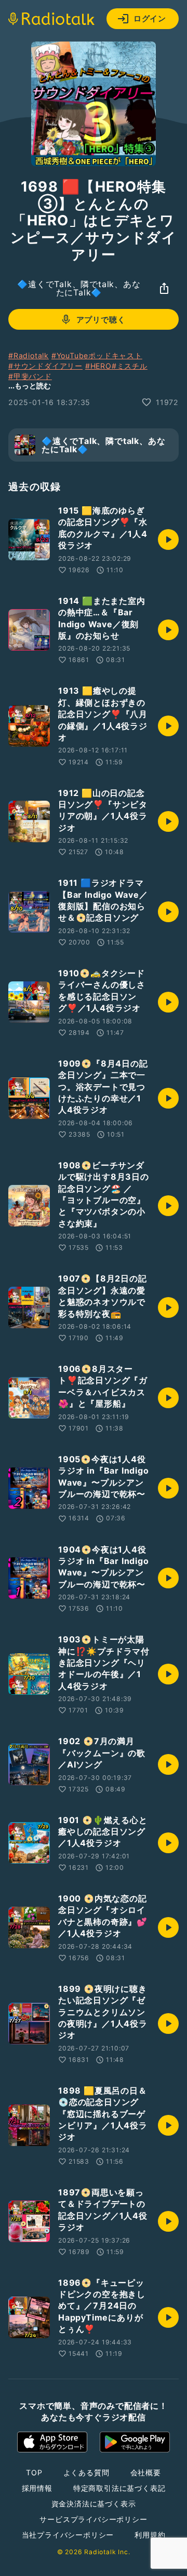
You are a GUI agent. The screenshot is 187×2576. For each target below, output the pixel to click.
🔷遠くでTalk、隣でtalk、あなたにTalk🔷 (79, 288)
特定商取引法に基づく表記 (119, 2488)
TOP (34, 2472)
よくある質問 (86, 2472)
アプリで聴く (101, 320)
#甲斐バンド (30, 376)
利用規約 (150, 2535)
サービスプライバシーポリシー (93, 2519)
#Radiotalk (29, 355)
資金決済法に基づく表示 (94, 2504)
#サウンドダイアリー (45, 366)
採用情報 (37, 2488)
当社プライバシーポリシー (68, 2535)
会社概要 (146, 2472)
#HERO (98, 366)
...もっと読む (30, 386)
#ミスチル (130, 366)
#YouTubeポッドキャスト (97, 355)
